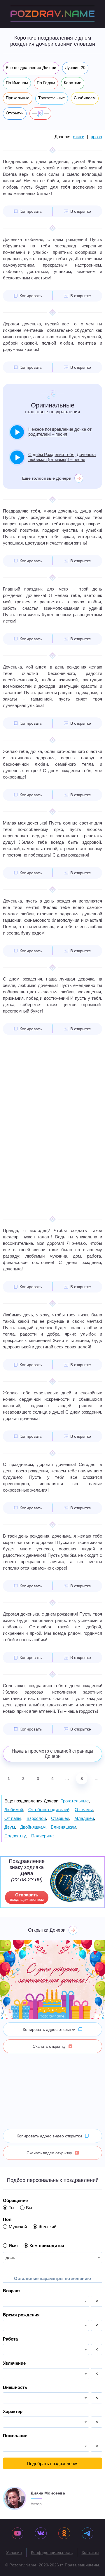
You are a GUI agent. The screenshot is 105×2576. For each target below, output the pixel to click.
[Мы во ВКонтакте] (41, 2534)
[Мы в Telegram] (87, 2534)
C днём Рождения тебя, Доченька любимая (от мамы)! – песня (62, 457)
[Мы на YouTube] (17, 2534)
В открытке (81, 211)
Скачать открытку (49, 2046)
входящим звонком (27, 1897)
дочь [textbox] (10, 2258)
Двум (10, 1827)
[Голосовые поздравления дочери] (40, 114)
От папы (13, 1818)
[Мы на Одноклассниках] (64, 2534)
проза (96, 137)
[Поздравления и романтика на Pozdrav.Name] (52, 14)
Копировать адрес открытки (49, 2029)
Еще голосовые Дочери (47, 478)
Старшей (60, 1818)
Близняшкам (63, 1827)
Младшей (84, 1818)
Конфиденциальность (52, 2552)
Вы (29, 2208)
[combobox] (52, 2258)
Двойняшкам (33, 1827)
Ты (12, 2208)
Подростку (15, 1836)
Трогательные (75, 1801)
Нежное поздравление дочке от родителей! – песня (60, 432)
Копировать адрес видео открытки (49, 2136)
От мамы (84, 1810)
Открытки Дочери (47, 1930)
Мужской (18, 2227)
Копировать (31, 211)
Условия (14, 2552)
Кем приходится (47, 2246)
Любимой (14, 1810)
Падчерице (42, 1836)
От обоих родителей (49, 1810)
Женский (47, 2227)
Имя (13, 2246)
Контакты (90, 2552)
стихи (79, 137)
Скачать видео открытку (49, 2153)
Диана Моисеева (48, 2493)
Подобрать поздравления (53, 2464)
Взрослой (36, 1818)
